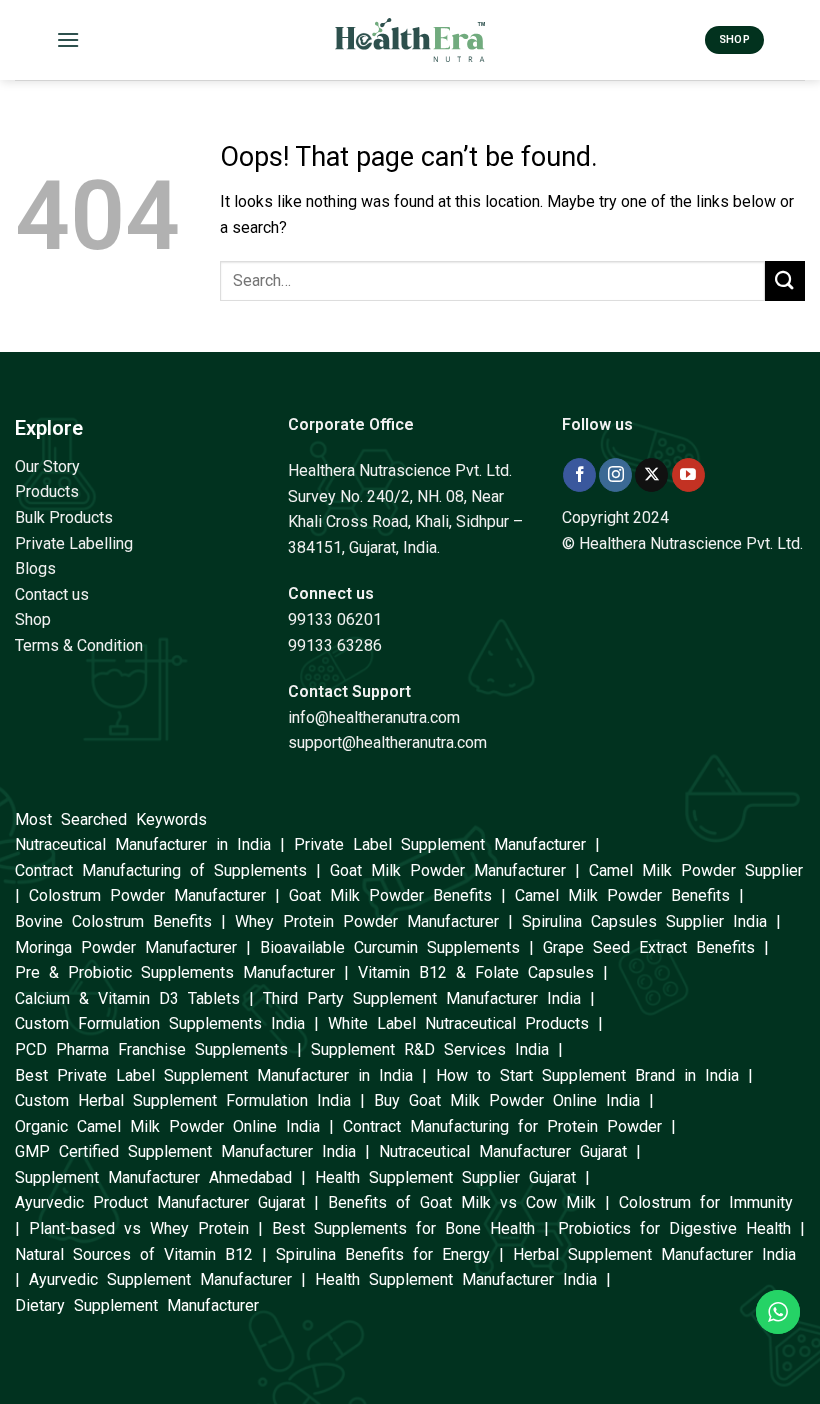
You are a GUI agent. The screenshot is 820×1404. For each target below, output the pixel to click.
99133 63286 (335, 645)
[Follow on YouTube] (688, 475)
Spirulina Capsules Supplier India (644, 921)
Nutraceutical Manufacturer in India (143, 844)
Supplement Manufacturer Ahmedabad (153, 1177)
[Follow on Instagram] (615, 475)
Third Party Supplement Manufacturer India (422, 998)
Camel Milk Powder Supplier (696, 870)
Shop (33, 619)
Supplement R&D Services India (430, 1049)
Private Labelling (74, 543)
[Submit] (785, 280)
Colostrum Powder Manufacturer (147, 895)
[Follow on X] (651, 475)
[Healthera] (410, 39)
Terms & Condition (79, 645)
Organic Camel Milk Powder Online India (167, 1126)
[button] (68, 39)
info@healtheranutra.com (374, 717)
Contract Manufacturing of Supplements (161, 870)
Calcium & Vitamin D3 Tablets (127, 998)
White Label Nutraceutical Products (458, 1023)
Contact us (52, 594)
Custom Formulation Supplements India (160, 1023)
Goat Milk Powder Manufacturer (448, 870)
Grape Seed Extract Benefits (649, 947)
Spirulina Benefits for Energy (383, 1254)
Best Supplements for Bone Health (403, 1228)
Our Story (47, 466)
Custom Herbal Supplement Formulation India (183, 1100)
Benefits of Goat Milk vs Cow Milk (462, 1202)
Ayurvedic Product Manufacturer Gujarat (160, 1202)
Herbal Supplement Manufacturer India (654, 1254)
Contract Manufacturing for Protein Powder (502, 1126)
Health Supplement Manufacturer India (456, 1279)
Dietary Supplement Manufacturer (137, 1305)
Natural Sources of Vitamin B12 (134, 1254)
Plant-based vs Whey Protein (139, 1228)
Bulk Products (64, 517)
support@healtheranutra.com (387, 742)
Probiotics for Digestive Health (674, 1228)
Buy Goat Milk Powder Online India (507, 1100)
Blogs (35, 568)
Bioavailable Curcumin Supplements (390, 947)
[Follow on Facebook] (579, 475)
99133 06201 (335, 619)
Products (47, 491)
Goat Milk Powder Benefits (390, 895)
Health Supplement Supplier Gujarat (445, 1177)
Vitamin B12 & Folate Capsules (476, 972)
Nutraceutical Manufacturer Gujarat (503, 1151)
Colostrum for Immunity (706, 1202)
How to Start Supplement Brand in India (587, 1075)
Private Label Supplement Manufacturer (440, 844)
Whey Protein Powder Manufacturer (367, 921)
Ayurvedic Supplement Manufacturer (160, 1279)
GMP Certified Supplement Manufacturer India (185, 1151)
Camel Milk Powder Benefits (622, 895)
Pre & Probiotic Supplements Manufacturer (175, 972)
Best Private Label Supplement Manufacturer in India (214, 1075)
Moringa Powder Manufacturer (126, 947)
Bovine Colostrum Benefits (113, 921)
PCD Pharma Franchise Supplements (151, 1049)
